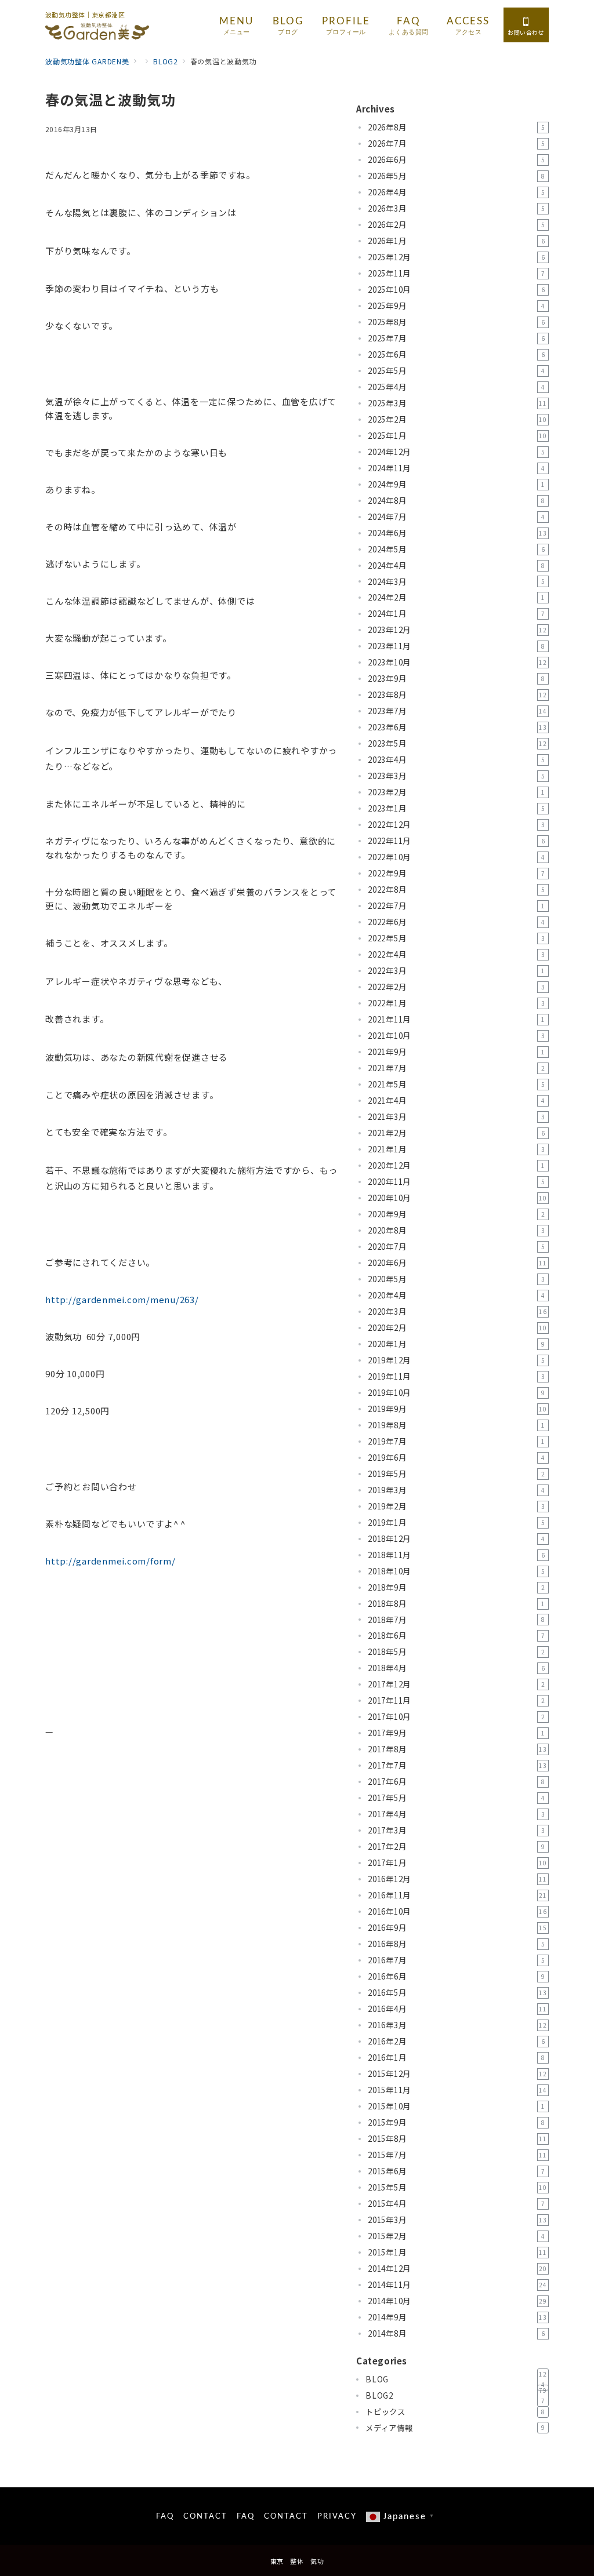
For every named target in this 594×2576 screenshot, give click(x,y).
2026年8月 (456, 127)
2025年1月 (457, 436)
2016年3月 (457, 2025)
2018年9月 (456, 1587)
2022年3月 (456, 971)
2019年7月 (456, 1441)
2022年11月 (456, 841)
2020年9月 (456, 1214)
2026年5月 (456, 176)
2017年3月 (456, 1830)
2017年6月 (456, 1782)
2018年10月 (456, 1571)
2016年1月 (456, 2057)
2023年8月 (457, 695)
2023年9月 (456, 678)
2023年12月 (457, 630)
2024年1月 (456, 614)
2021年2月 (456, 1133)
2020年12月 (456, 1165)
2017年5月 (456, 1798)
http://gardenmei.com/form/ (111, 1561)
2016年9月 (457, 1928)
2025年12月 (456, 257)
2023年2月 (456, 792)
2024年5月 (456, 549)
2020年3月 (457, 1311)
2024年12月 (456, 452)
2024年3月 (456, 582)
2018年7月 (456, 1620)
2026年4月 (456, 192)
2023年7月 (457, 711)
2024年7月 (456, 517)
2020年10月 (457, 1198)
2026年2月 (456, 225)
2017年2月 (456, 1847)
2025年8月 (456, 322)
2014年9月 (457, 2317)
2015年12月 (457, 2074)
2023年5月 (457, 743)
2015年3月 (457, 2220)
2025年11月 (456, 273)
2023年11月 (456, 646)
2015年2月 (456, 2236)
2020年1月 (456, 1344)
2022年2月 (456, 987)
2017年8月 (457, 1749)
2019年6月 (456, 1458)
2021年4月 (456, 1100)
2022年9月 (456, 873)
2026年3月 (456, 208)
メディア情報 (455, 2428)
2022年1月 (456, 1003)
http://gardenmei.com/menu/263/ (122, 1299)
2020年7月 (456, 1247)
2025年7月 (456, 338)
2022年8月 (456, 889)
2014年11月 (457, 2285)
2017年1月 (457, 1863)
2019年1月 (456, 1522)
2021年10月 (456, 1036)
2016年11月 (457, 1895)
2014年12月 (457, 2268)
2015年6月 (456, 2171)
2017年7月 (457, 1765)
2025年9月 (456, 306)
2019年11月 (456, 1376)
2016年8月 (456, 1944)
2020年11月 (456, 1182)
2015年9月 (456, 2122)
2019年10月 (456, 1393)
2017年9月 (456, 1733)
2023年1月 (456, 808)
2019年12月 (456, 1360)
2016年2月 (456, 2041)
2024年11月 (456, 468)
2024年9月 (456, 484)
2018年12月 (456, 1539)
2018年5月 (456, 1652)
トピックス (455, 2412)
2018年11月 (456, 1555)
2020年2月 (457, 1328)
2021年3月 (456, 1117)
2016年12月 (457, 1879)
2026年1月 (456, 241)
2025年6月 (456, 354)
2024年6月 (457, 533)
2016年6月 (456, 1976)
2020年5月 (456, 1279)
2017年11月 (456, 1700)
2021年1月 (456, 1149)
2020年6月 (457, 1263)
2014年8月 (456, 2333)
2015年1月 (457, 2252)
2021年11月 (456, 1019)
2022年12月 (456, 825)
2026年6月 (456, 160)
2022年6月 (456, 922)
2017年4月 (456, 1814)
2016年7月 (456, 1960)
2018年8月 (456, 1604)
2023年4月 (456, 760)
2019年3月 (456, 1490)
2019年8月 (456, 1425)
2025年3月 (457, 403)
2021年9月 (456, 1052)
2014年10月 (457, 2301)
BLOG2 (456, 2396)
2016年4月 (457, 2009)
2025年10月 (456, 290)
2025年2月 (457, 419)
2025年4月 (456, 387)
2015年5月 (457, 2187)
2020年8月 (456, 1230)
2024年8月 (456, 501)
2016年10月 (457, 1911)
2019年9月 (457, 1409)
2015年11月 (457, 2090)
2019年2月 (456, 1506)
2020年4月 (456, 1295)
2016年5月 (457, 1993)
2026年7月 (456, 143)
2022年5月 (456, 938)
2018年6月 (456, 1636)
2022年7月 (456, 906)
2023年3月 (456, 776)
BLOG (456, 2379)
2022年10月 (456, 857)
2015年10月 (456, 2106)
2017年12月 (456, 1684)
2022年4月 (456, 954)
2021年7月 (456, 1068)
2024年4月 (456, 565)
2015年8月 (457, 2139)
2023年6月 (457, 727)
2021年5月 (456, 1084)
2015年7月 (457, 2155)
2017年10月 (456, 1717)
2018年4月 (456, 1668)
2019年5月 (456, 1474)
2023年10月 (457, 662)
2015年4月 (456, 2204)
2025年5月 (456, 371)
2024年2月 (456, 597)
